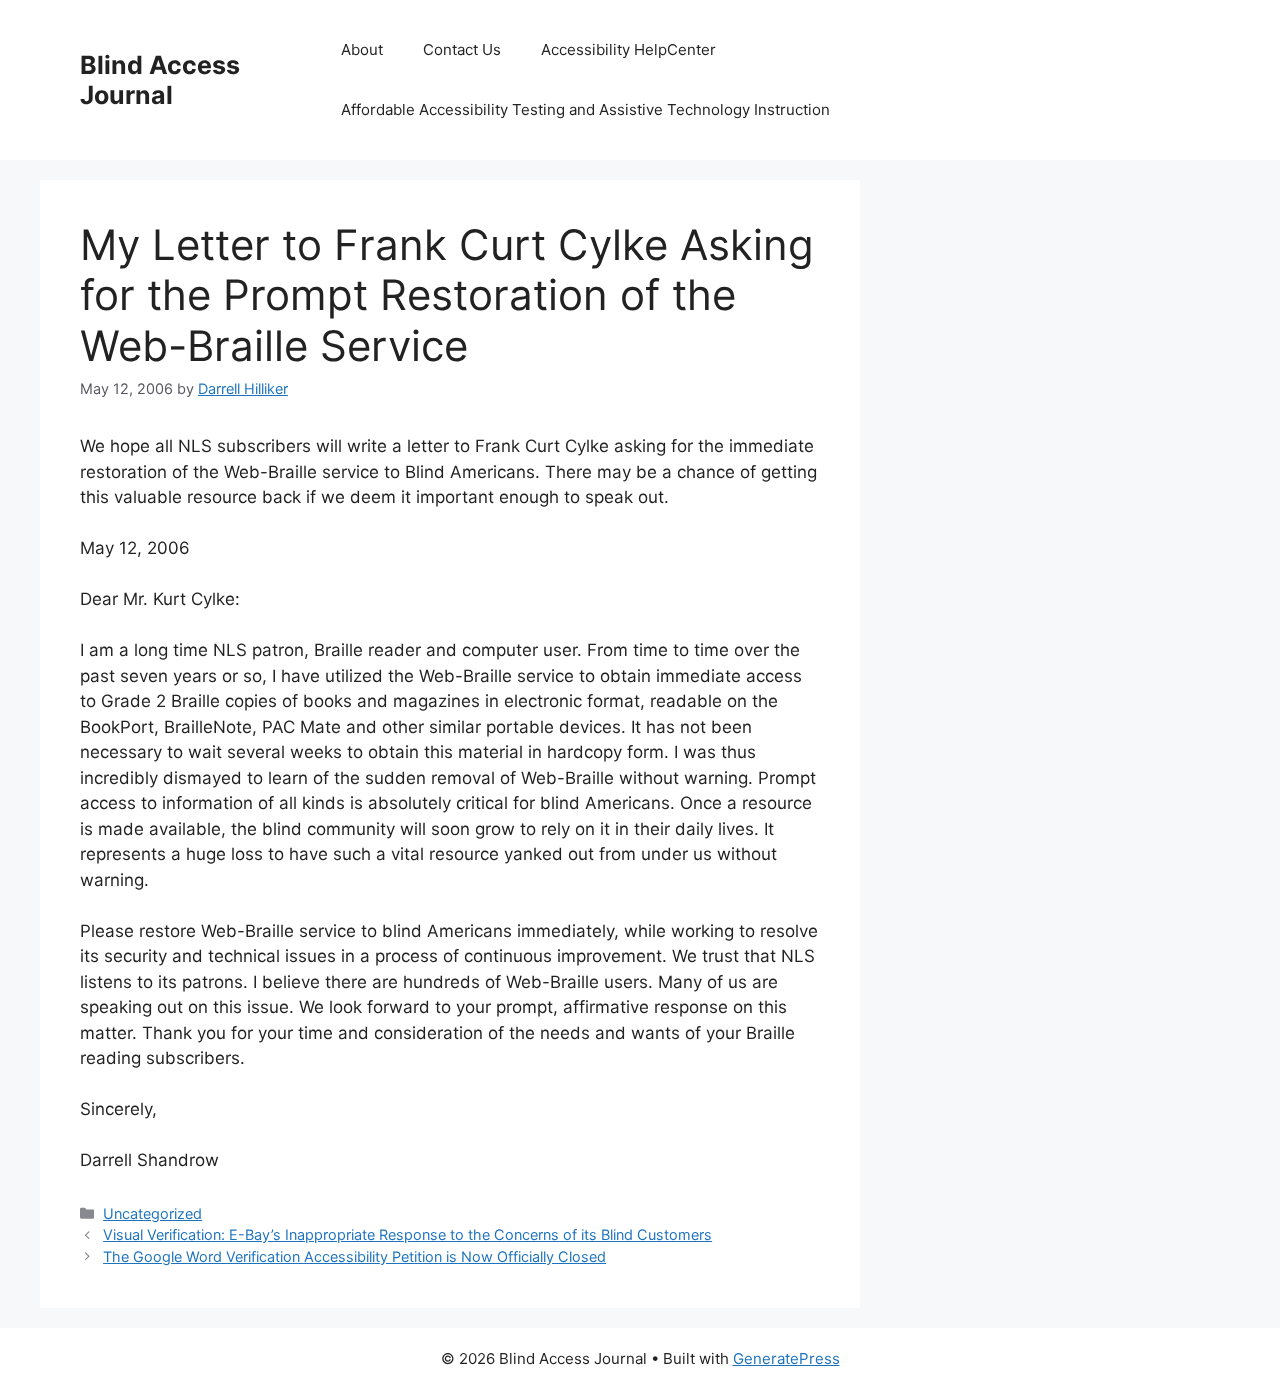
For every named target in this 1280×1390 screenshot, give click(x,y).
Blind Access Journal (160, 80)
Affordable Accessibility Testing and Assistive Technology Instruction (585, 109)
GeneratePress (786, 1358)
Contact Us (462, 49)
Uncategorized (152, 1213)
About (362, 49)
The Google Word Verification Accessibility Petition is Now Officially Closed (354, 1256)
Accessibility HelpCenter (628, 49)
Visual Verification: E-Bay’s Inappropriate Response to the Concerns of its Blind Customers (407, 1234)
